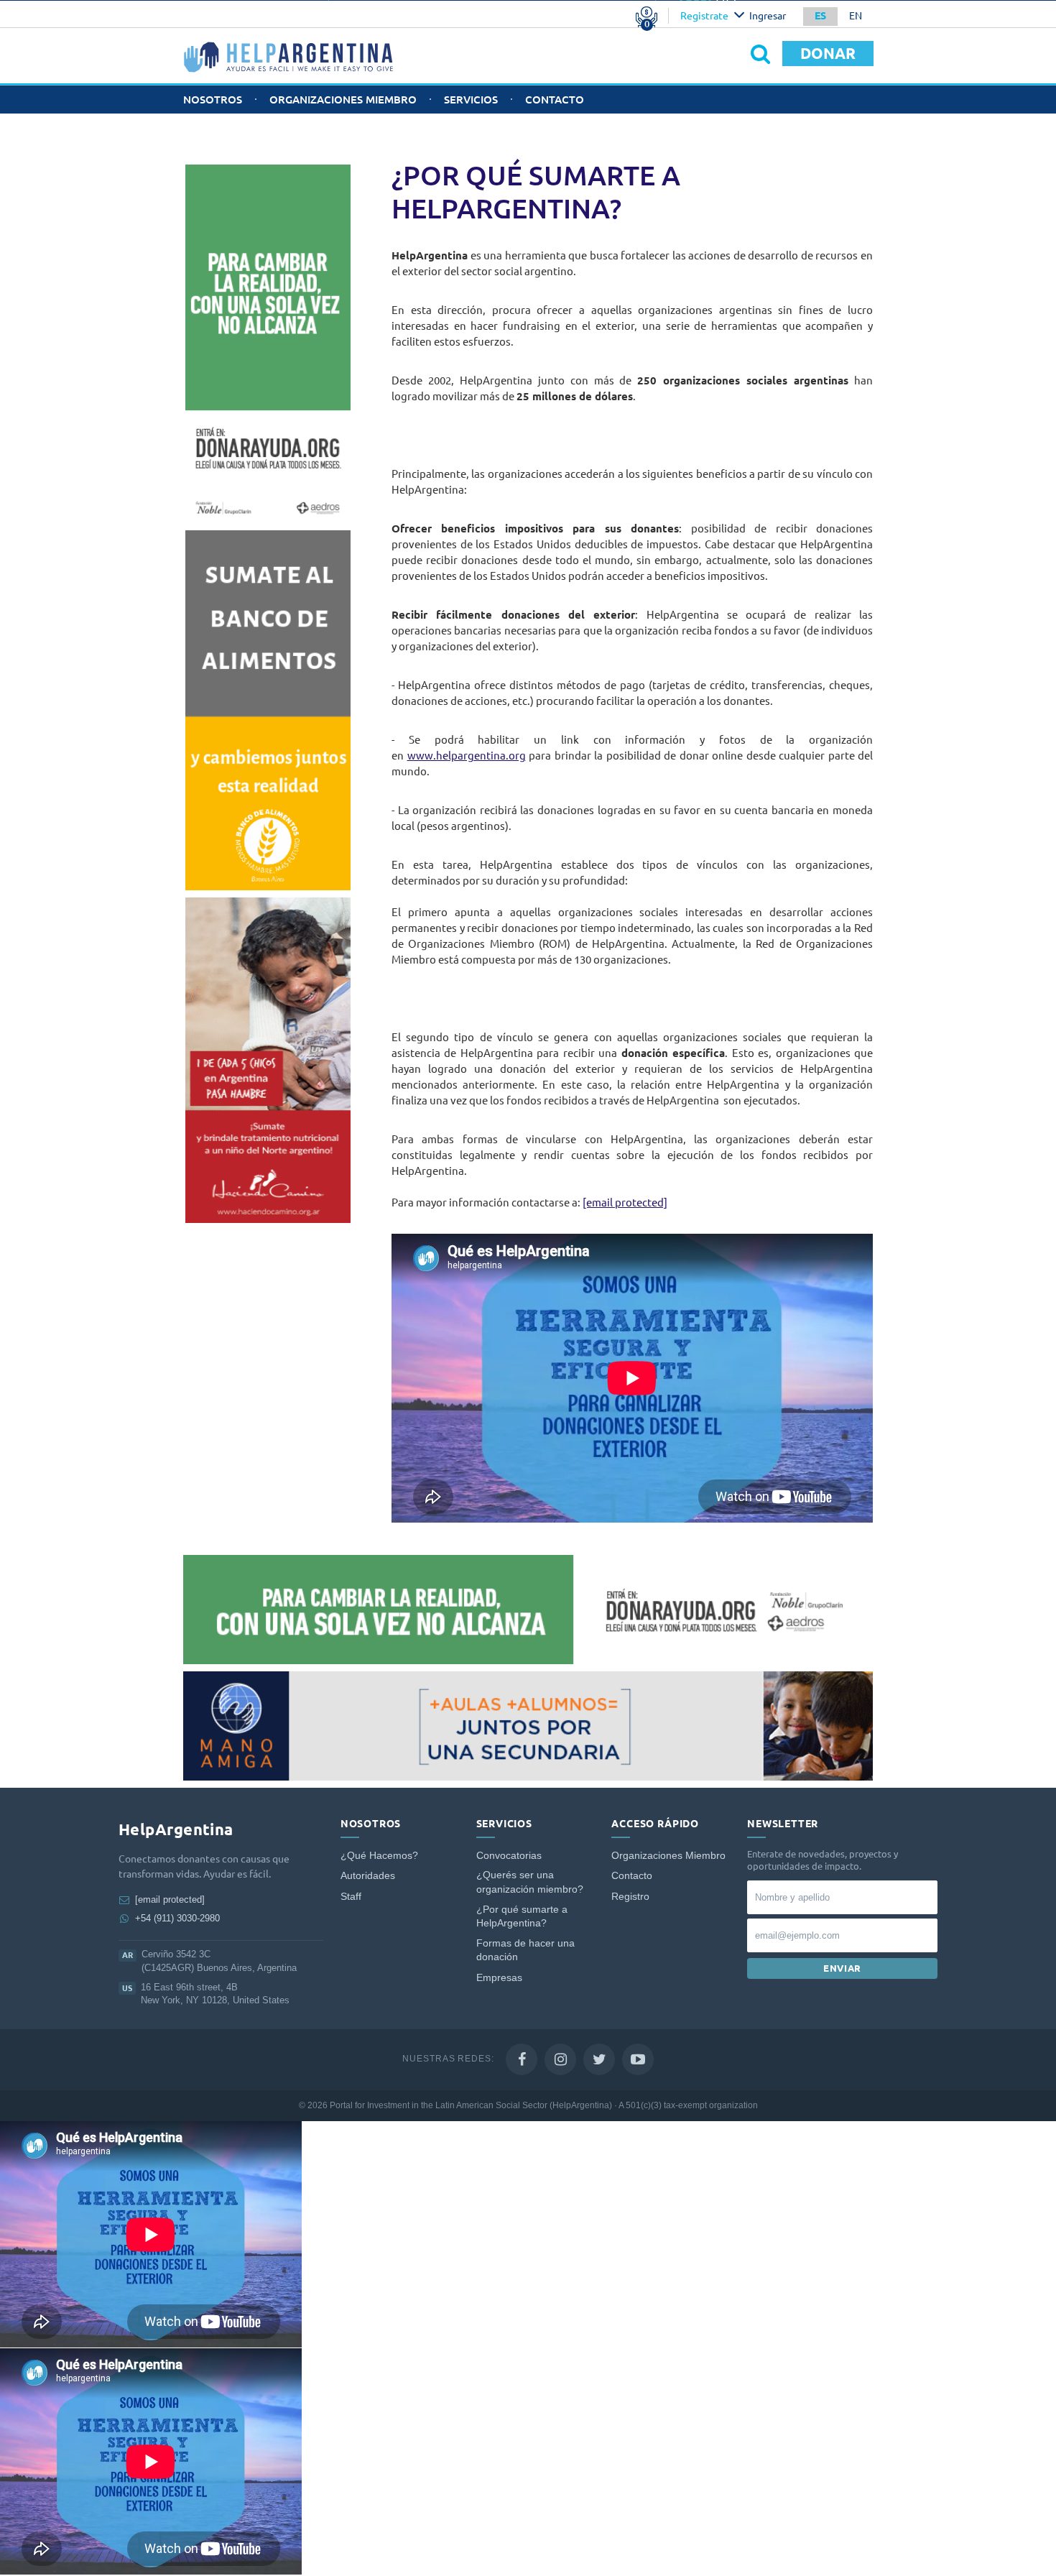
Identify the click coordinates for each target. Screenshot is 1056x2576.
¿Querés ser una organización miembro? (530, 1882)
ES (820, 16)
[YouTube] (638, 2059)
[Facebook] (522, 2059)
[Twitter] (599, 2059)
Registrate (704, 16)
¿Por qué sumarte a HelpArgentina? (522, 1917)
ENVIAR (842, 1968)
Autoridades (368, 1876)
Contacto (555, 100)
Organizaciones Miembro (343, 100)
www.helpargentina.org (467, 756)
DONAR (828, 53)
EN (856, 16)
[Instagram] (560, 2059)
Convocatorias (509, 1856)
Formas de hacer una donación (525, 1951)
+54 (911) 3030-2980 (177, 1918)
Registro (630, 1897)
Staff (351, 1897)
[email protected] (625, 1202)
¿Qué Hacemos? (379, 1856)
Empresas (499, 1978)
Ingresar (768, 16)
